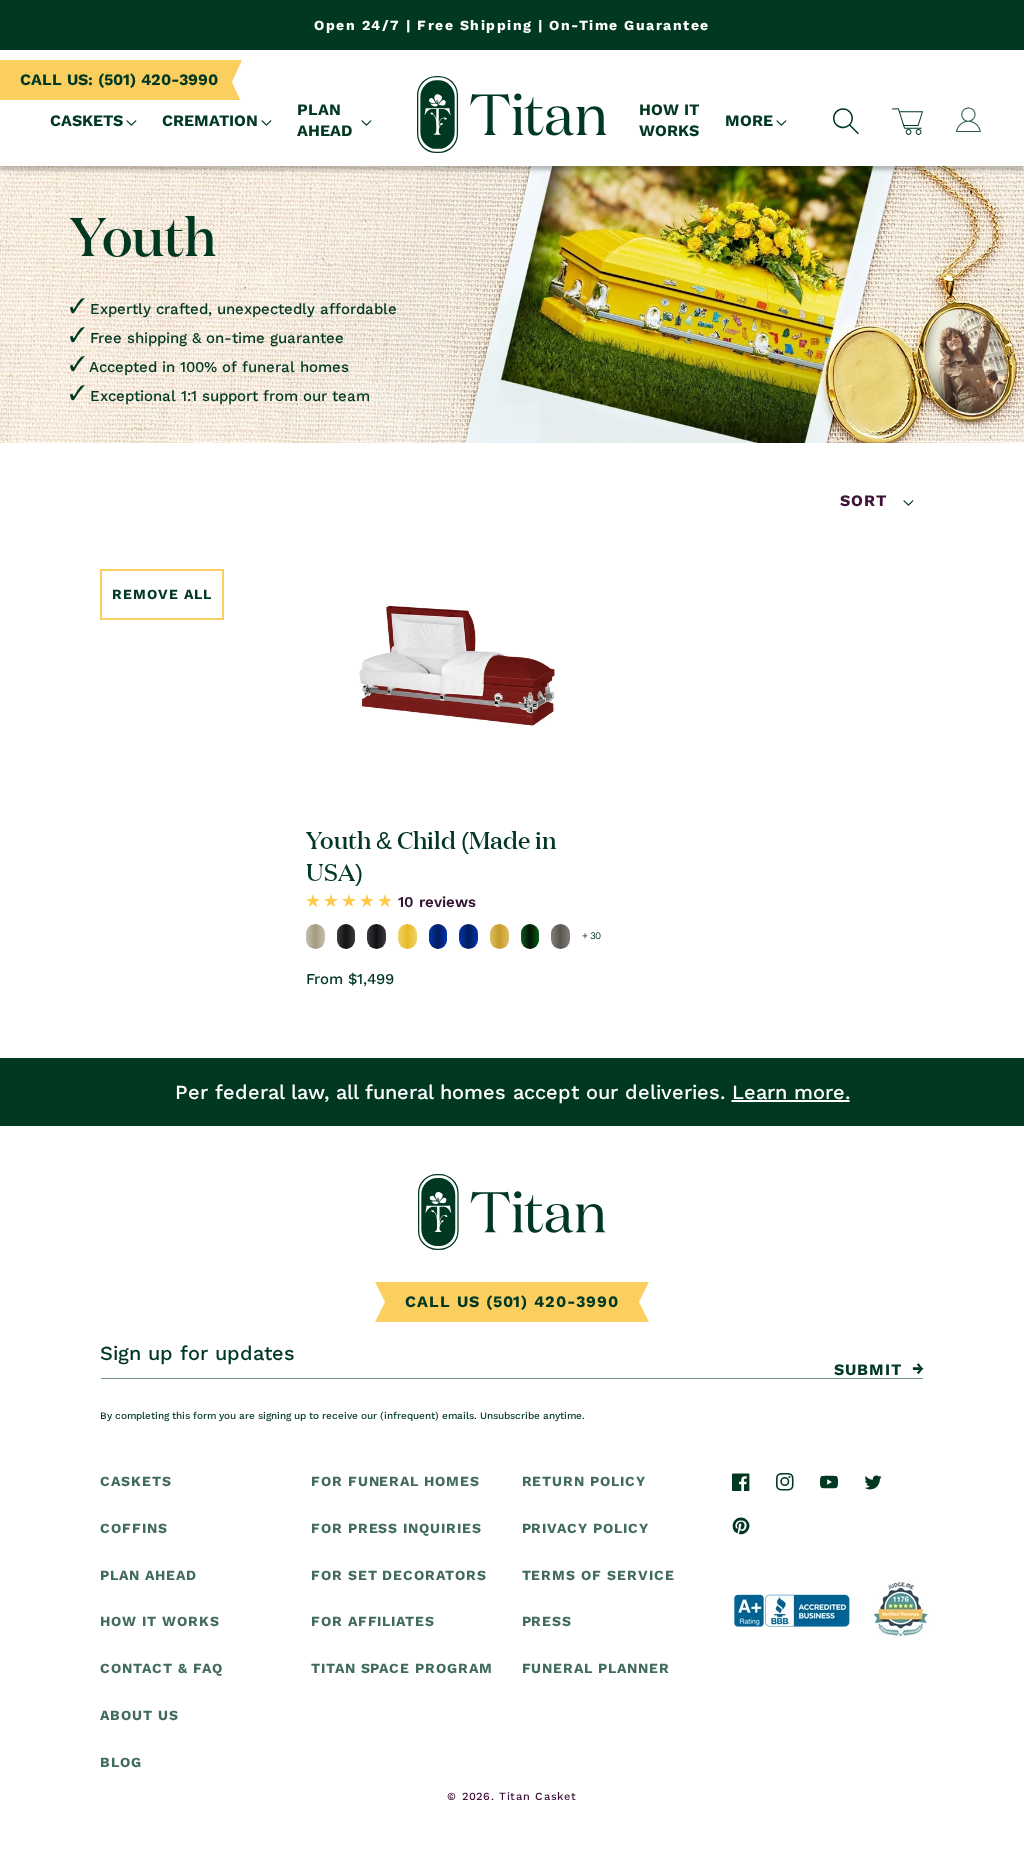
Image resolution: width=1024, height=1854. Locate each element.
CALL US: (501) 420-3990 (119, 79)
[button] (94, 121)
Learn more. (791, 1092)
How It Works (160, 1621)
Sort (866, 500)
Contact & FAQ (161, 1668)
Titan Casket (537, 1796)
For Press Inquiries (396, 1528)
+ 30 (591, 935)
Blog (121, 1762)
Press (547, 1621)
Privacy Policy (585, 1528)
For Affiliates (373, 1621)
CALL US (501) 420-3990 (512, 1301)
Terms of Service (598, 1575)
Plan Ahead (148, 1575)
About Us (139, 1715)
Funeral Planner (596, 1668)
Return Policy (584, 1481)
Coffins (134, 1528)
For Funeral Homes (395, 1481)
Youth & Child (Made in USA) (431, 854)
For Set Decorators (399, 1575)
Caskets (136, 1481)
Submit (868, 1369)
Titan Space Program (402, 1668)
